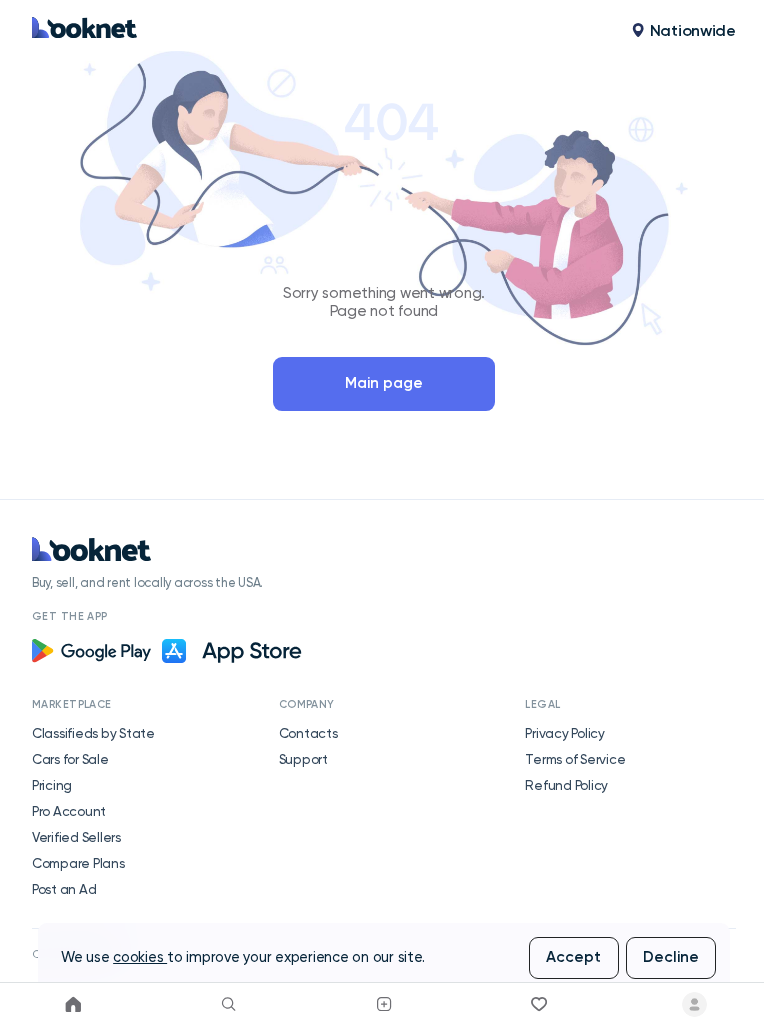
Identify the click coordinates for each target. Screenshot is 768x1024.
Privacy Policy (564, 733)
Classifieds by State (93, 733)
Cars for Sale (70, 759)
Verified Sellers (76, 837)
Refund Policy (566, 785)
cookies (140, 957)
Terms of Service (575, 759)
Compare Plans (78, 863)
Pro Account (69, 811)
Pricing (52, 785)
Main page (384, 383)
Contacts (308, 733)
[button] (683, 31)
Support (303, 759)
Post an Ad (64, 889)
